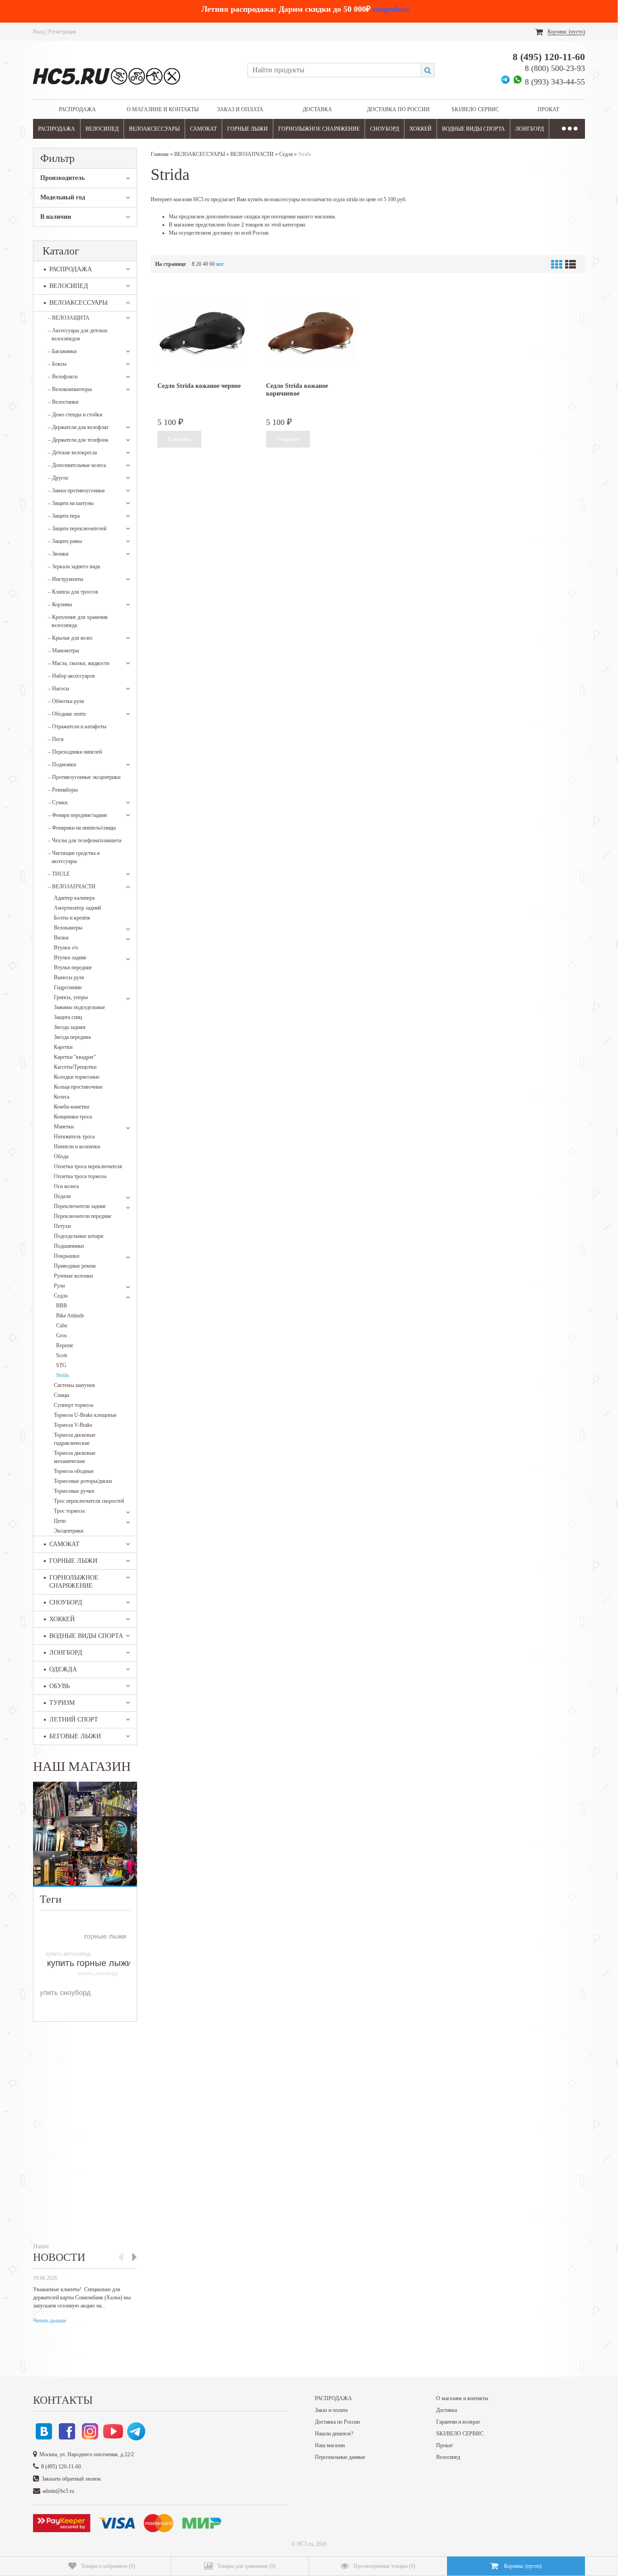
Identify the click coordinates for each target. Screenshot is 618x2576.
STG (61, 1365)
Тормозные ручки (74, 1491)
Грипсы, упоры (71, 997)
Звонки (58, 554)
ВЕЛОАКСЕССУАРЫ (154, 129)
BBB (62, 1306)
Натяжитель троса (74, 1137)
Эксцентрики (69, 1531)
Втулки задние (70, 958)
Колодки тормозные (77, 1077)
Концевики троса (73, 1117)
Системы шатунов (74, 1385)
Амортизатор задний (77, 908)
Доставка (317, 109)
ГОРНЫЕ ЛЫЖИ (247, 129)
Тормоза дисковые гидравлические (75, 1439)
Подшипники (69, 1246)
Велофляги (63, 377)
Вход (39, 32)
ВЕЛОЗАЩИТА (69, 318)
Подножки (62, 764)
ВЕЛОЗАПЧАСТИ (72, 887)
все (220, 264)
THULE (59, 874)
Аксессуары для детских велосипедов (78, 335)
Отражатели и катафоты (77, 727)
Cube (62, 1326)
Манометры (64, 651)
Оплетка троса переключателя (88, 1166)
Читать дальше (50, 2321)
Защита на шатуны (71, 503)
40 (205, 264)
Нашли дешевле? (334, 2434)
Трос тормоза (69, 1511)
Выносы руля (69, 977)
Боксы (57, 364)
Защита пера (64, 516)
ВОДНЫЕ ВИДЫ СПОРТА (473, 129)
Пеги (56, 739)
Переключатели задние (80, 1206)
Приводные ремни (75, 1266)
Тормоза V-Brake (73, 1425)
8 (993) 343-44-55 (555, 82)
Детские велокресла (72, 453)
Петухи (62, 1226)
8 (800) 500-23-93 (555, 68)
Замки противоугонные (76, 491)
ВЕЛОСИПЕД (102, 129)
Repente (65, 1345)
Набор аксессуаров (71, 676)
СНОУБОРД (385, 129)
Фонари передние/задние (78, 815)
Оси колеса (66, 1186)
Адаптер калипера (74, 898)
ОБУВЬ (59, 1686)
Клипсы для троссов (73, 592)
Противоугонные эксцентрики (84, 777)
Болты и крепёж (72, 918)
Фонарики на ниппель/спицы (82, 828)
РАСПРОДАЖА (77, 109)
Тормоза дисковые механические (75, 1457)
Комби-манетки (71, 1107)
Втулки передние (73, 967)
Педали (62, 1196)
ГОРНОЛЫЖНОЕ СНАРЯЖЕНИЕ (319, 129)
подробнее (391, 9)
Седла (61, 1296)
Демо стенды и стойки (75, 415)
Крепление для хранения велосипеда (78, 621)
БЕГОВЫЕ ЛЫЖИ (75, 1736)
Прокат (548, 109)
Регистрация (62, 32)
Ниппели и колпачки (77, 1146)
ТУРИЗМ (62, 1703)
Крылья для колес (70, 638)
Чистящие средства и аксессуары (74, 857)
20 (199, 264)
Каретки (63, 1047)
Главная (160, 154)
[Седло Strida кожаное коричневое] (311, 334)
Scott (62, 1355)
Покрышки (67, 1256)
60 (212, 264)
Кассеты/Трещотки (75, 1067)
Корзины (60, 604)
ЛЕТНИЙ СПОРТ (74, 1720)
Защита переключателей (77, 528)
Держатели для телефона (78, 440)
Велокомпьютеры (70, 389)
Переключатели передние (83, 1216)
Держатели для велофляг (78, 427)
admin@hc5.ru (58, 2491)
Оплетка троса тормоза (80, 1176)
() (108, 2566)
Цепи (60, 1521)
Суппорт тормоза (74, 1405)
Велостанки (63, 402)
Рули (59, 1286)
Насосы (59, 689)
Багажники (62, 351)
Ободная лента (67, 714)
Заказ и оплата (240, 109)
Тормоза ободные (74, 1471)
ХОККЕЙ (421, 129)
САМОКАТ (203, 129)
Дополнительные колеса (77, 465)
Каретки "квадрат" (75, 1057)
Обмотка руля (66, 701)
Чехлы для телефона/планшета (85, 840)
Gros (62, 1335)
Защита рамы (65, 541)
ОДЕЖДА (63, 1669)
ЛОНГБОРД (530, 129)
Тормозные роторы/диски (83, 1481)
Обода (61, 1156)
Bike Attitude (70, 1316)
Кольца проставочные (78, 1087)
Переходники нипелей (75, 752)
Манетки (64, 1127)
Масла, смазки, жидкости (78, 663)
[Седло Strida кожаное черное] (203, 334)
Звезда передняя (72, 1037)
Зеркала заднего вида (74, 566)
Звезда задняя (70, 1027)
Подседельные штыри (78, 1236)
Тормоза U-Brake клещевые (85, 1415)
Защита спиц (68, 1017)
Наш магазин (330, 2445)
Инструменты (66, 579)
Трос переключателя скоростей (89, 1501)
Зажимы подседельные (79, 1007)
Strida (62, 1375)
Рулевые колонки (73, 1276)
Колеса (62, 1097)
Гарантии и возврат (458, 2422)
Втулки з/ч (66, 948)
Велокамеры (68, 928)
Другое (58, 478)
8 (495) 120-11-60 (549, 57)
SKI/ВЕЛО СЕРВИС (475, 109)
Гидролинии (68, 987)
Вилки (61, 938)
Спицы (62, 1395)
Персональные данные (340, 2457)
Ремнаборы (63, 790)
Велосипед (448, 2457)
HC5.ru (305, 2544)
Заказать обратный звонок (71, 2479)
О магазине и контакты (163, 109)
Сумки (58, 802)
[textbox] (334, 70)
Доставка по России (398, 109)
